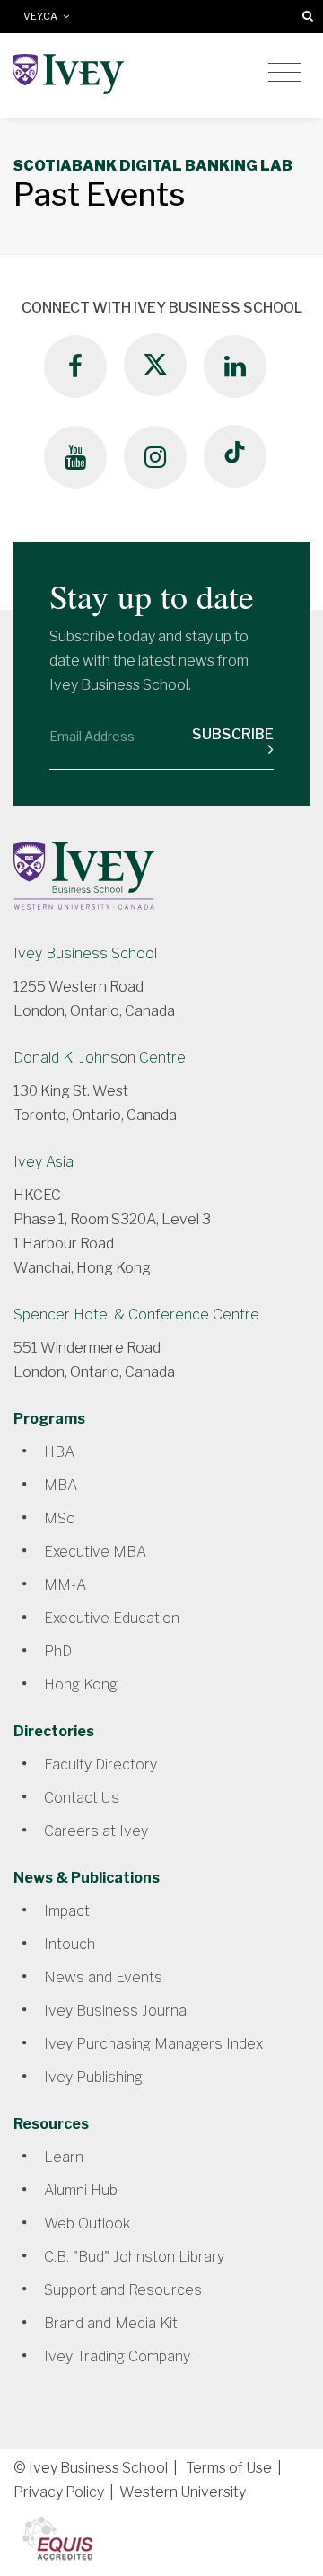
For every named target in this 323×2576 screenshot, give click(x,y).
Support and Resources (123, 2290)
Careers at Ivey (96, 1831)
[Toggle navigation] (285, 73)
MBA (61, 1485)
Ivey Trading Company (117, 2356)
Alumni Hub (81, 2190)
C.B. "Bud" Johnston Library (134, 2257)
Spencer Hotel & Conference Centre (136, 1314)
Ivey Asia (44, 1162)
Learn (64, 2157)
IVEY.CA (42, 17)
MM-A (65, 1585)
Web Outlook (87, 2223)
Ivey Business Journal (117, 2011)
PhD (58, 1651)
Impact (67, 1911)
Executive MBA (95, 1552)
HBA (59, 1452)
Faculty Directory (100, 1764)
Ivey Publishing (93, 2077)
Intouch (70, 1944)
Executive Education (112, 1618)
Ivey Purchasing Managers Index (153, 2044)
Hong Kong (81, 1685)
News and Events (103, 1977)
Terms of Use (229, 2468)
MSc (59, 1518)
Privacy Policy (59, 2492)
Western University (183, 2492)
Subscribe (233, 734)
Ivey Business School (85, 953)
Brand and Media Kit (111, 2323)
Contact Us (82, 1798)
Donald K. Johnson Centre (100, 1058)
